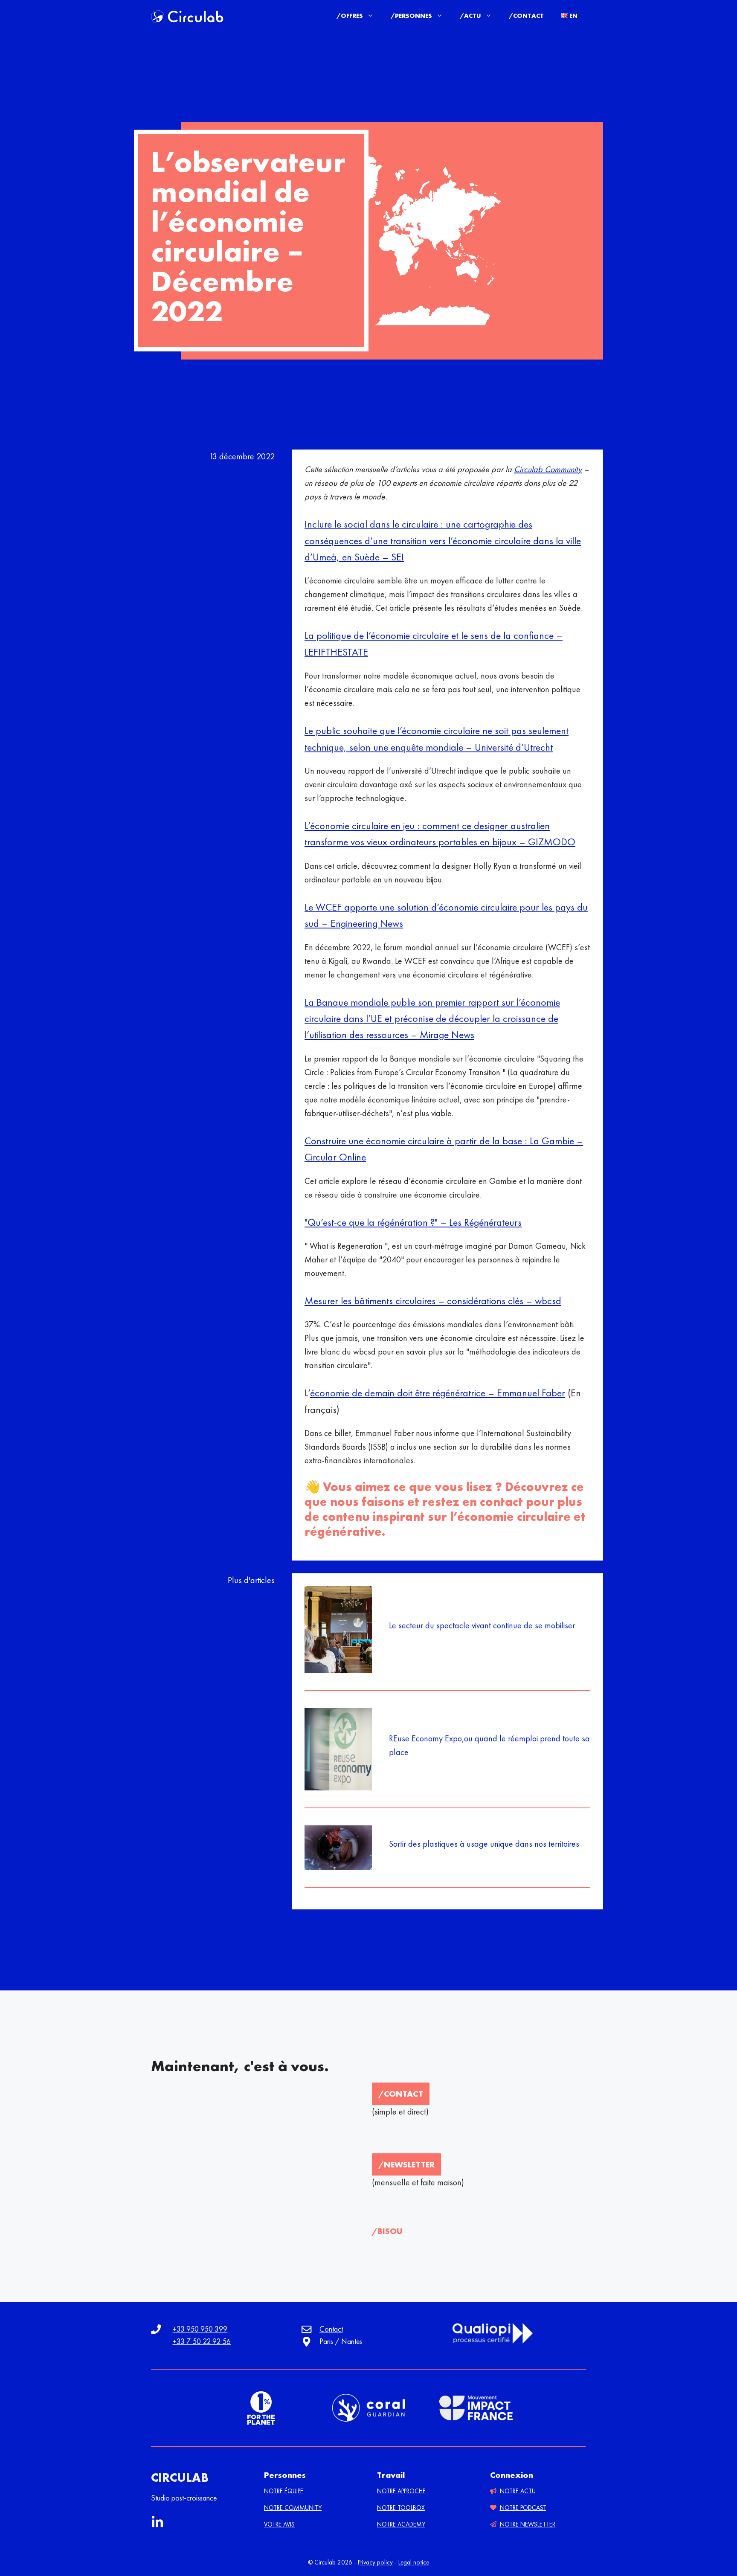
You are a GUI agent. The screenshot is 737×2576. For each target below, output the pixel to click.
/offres (350, 16)
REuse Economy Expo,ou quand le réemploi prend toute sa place (489, 1745)
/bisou (387, 2231)
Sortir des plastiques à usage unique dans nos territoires (484, 1844)
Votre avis (279, 2524)
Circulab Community (548, 469)
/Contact (526, 16)
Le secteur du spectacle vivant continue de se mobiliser (482, 1625)
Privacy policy (375, 2562)
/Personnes (411, 16)
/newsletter (406, 2164)
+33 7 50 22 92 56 (202, 2341)
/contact (401, 2094)
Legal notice (414, 2562)
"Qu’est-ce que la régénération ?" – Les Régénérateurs (413, 1222)
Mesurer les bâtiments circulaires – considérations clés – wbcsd (433, 1301)
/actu (470, 16)
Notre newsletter (528, 2524)
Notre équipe (284, 2491)
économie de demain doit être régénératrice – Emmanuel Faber (438, 1393)
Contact (331, 2329)
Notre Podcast (523, 2508)
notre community (293, 2508)
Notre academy (401, 2524)
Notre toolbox (401, 2508)
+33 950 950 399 (200, 2329)
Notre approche (401, 2491)
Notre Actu (518, 2491)
